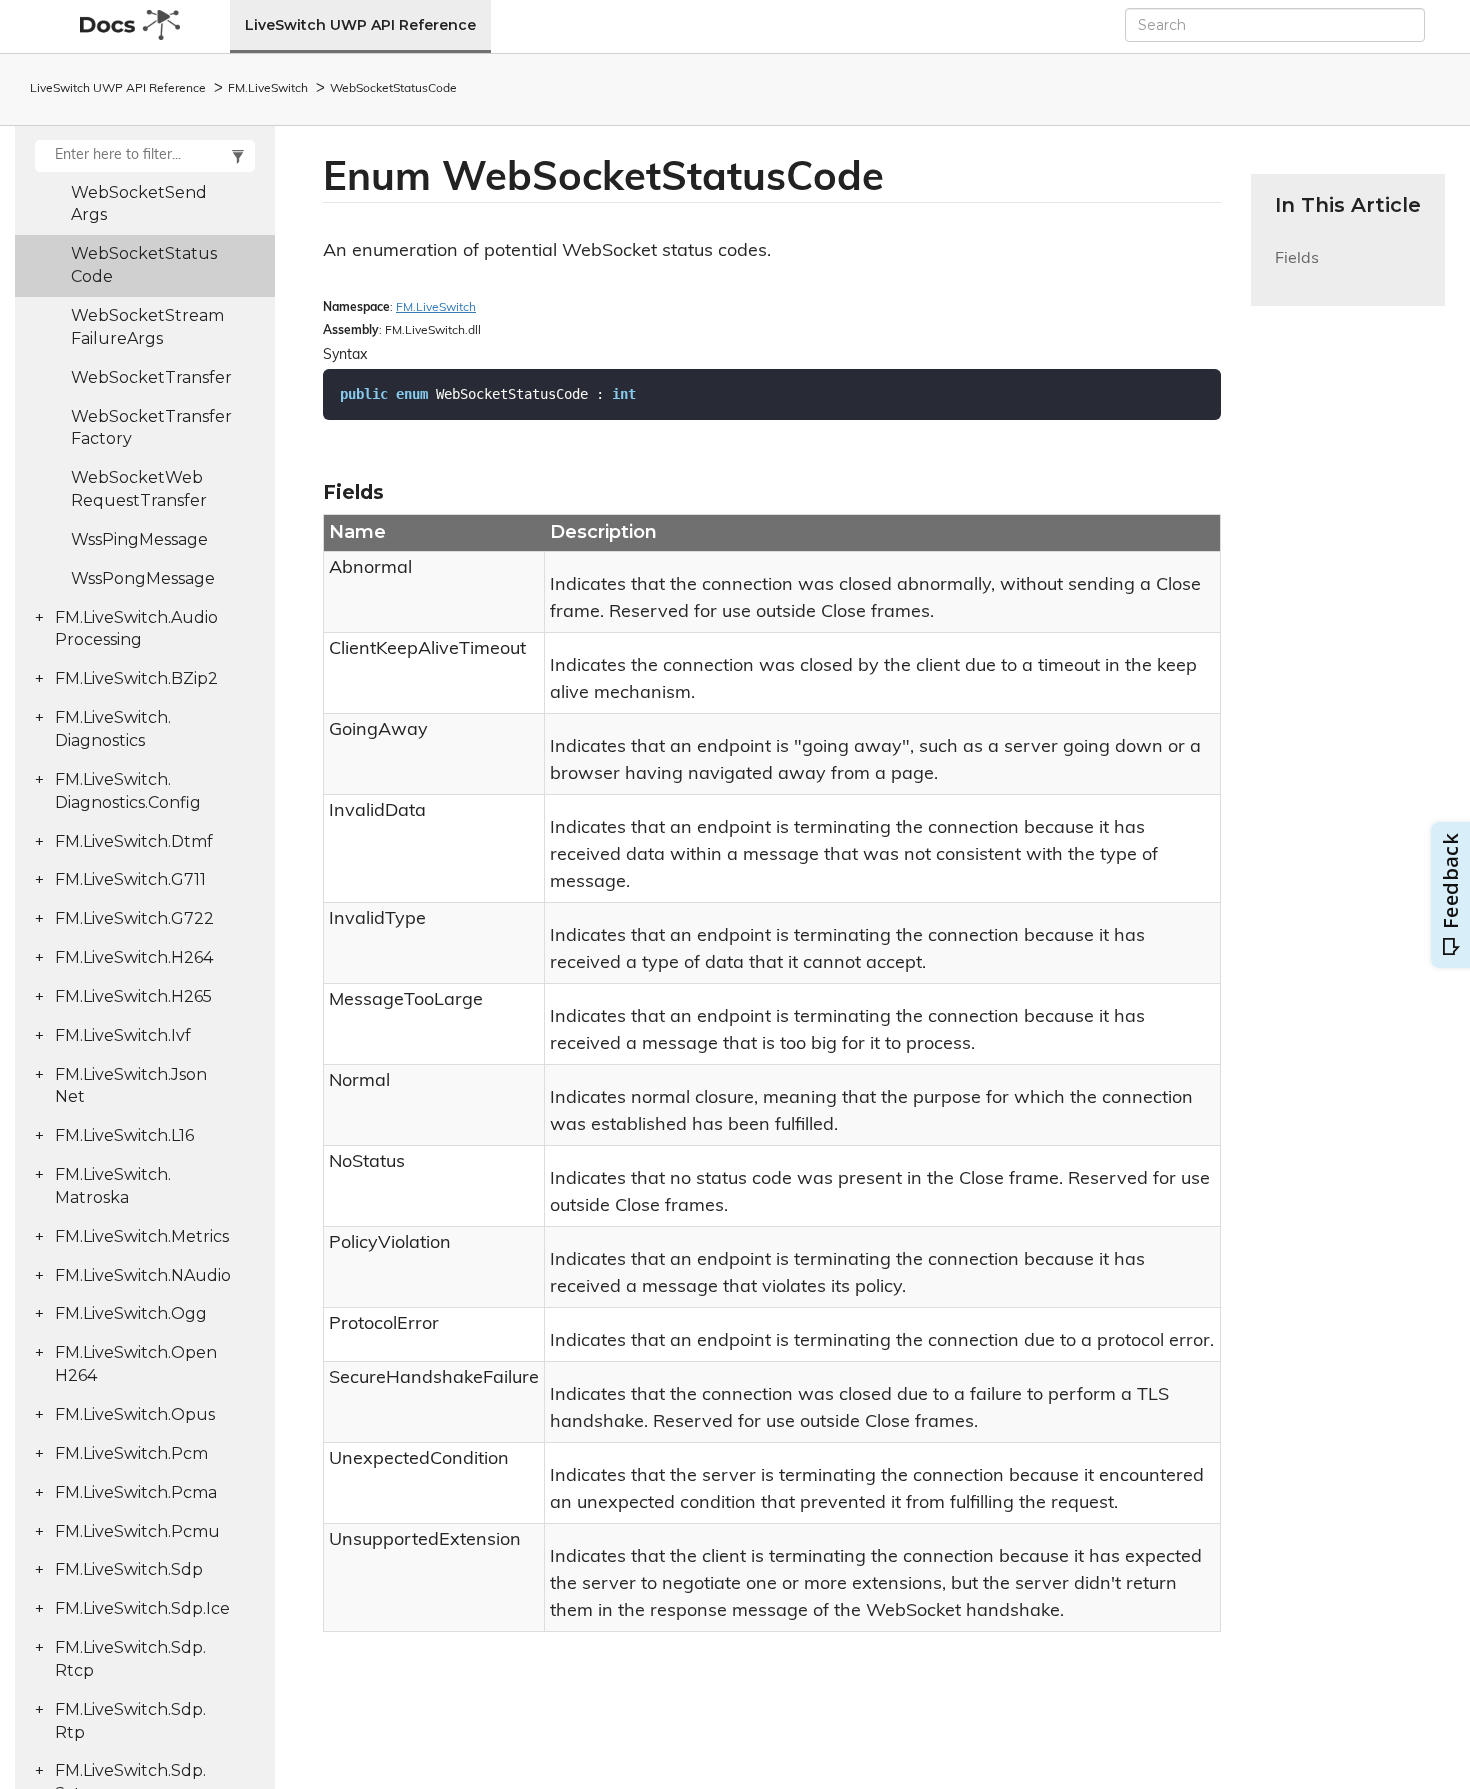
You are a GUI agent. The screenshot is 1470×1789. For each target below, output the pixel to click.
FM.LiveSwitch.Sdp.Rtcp (130, 1659)
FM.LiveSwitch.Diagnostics (113, 729)
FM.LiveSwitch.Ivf (123, 1035)
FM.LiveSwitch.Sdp (129, 1569)
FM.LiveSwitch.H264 (134, 957)
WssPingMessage (139, 539)
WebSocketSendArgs (139, 204)
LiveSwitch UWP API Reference (360, 25)
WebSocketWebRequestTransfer (139, 489)
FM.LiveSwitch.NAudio (143, 1275)
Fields (1297, 270)
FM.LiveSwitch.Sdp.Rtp (130, 1721)
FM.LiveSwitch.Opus (135, 1414)
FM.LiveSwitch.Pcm (131, 1453)
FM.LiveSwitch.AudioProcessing (136, 629)
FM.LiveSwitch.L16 (124, 1135)
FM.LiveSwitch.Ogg (131, 1313)
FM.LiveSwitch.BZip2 (136, 678)
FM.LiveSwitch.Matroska (113, 1186)
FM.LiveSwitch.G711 (130, 879)
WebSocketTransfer (151, 377)
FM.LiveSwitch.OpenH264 (136, 1364)
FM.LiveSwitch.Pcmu (137, 1531)
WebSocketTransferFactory (151, 428)
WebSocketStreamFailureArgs (147, 327)
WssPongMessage (143, 578)
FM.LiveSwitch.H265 (133, 996)
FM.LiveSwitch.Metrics (142, 1236)
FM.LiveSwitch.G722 (134, 918)
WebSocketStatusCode (393, 89)
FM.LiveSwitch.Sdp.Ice (142, 1608)
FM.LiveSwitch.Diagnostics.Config (128, 791)
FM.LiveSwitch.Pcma (136, 1492)
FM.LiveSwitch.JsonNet (131, 1086)
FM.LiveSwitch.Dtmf (134, 841)
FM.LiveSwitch (268, 89)
